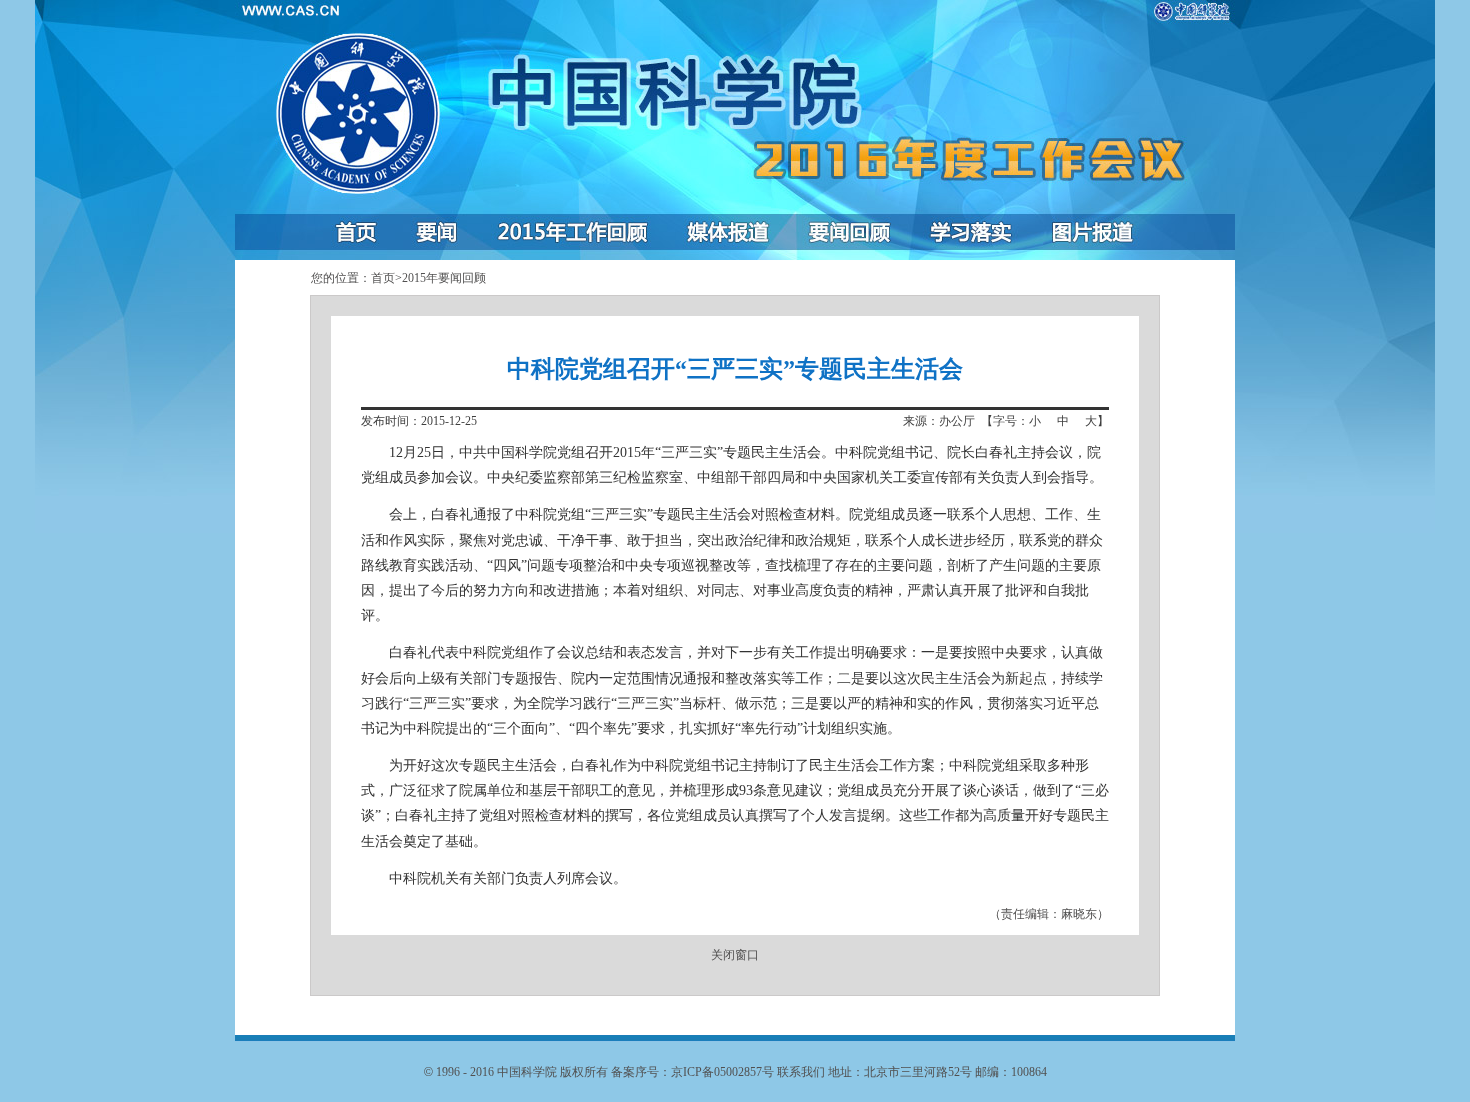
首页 (383, 278)
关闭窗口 (735, 955)
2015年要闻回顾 (444, 278)
